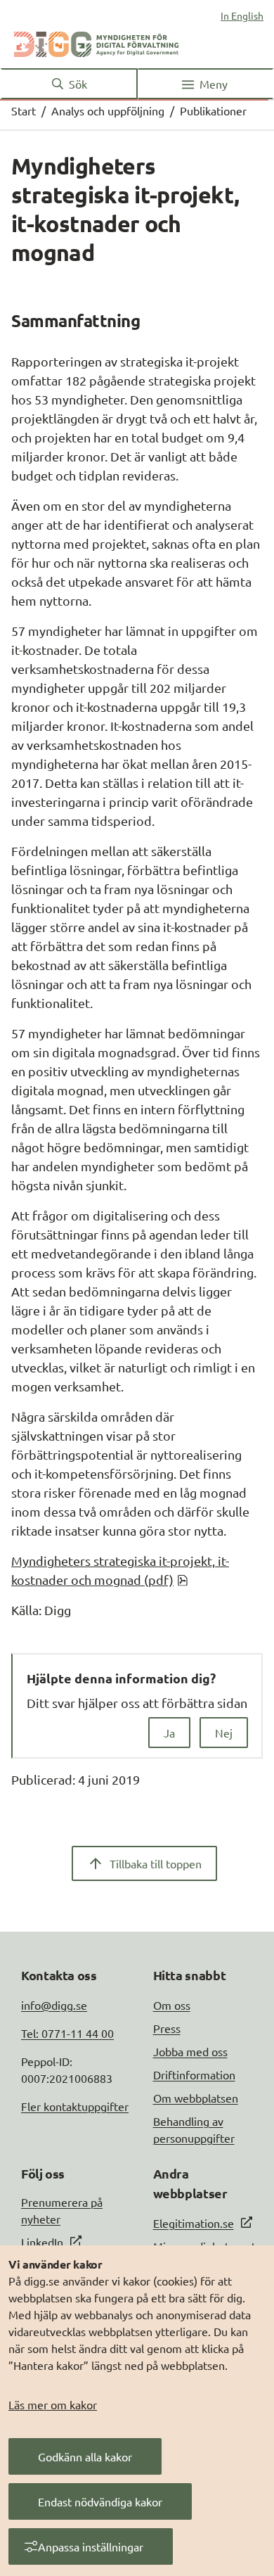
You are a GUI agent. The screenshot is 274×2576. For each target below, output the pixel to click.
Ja (169, 1733)
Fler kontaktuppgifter (75, 2106)
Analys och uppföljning (108, 110)
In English (242, 15)
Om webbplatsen (196, 2098)
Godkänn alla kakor (85, 2456)
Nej (224, 1733)
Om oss (172, 2005)
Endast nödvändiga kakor (100, 2501)
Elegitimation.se (194, 2223)
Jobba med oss (190, 2051)
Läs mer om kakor (53, 2404)
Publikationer (213, 110)
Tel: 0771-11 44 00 (67, 2033)
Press (167, 2028)
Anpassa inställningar (91, 2546)
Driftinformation (194, 2074)
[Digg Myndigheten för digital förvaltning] (96, 42)
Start (24, 110)
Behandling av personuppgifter (194, 2129)
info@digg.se (54, 2005)
